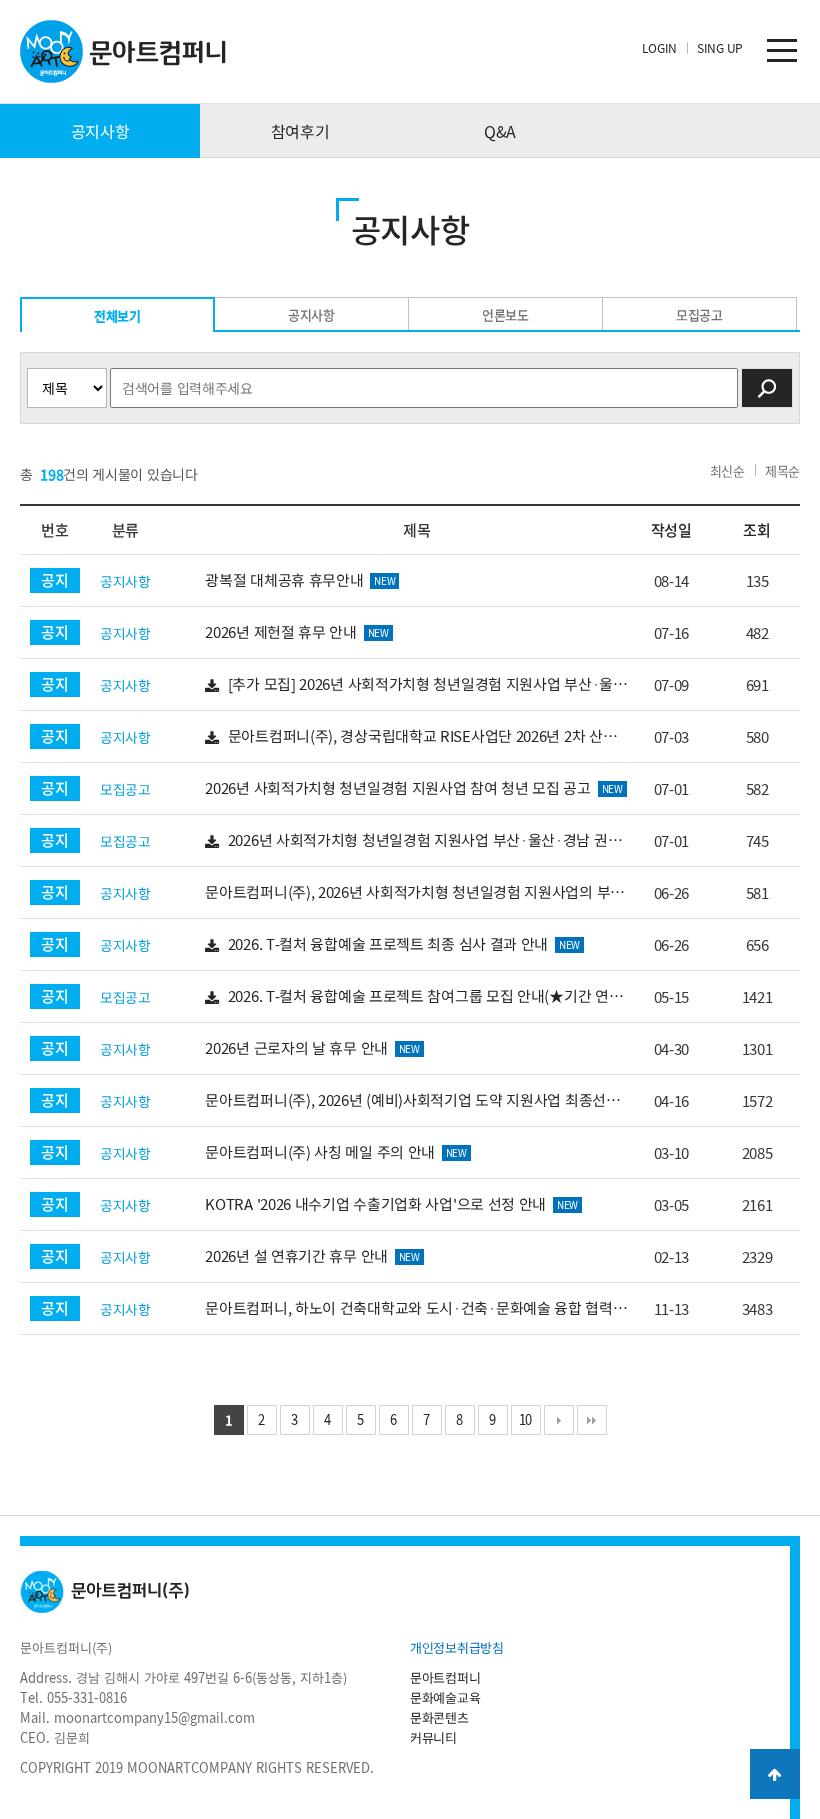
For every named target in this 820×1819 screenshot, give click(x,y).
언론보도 (505, 314)
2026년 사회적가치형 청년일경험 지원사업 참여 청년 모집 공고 (413, 788)
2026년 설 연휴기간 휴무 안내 (312, 1256)
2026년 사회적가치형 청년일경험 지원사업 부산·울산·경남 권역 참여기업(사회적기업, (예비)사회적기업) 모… (413, 840)
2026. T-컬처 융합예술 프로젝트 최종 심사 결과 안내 (402, 944)
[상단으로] (775, 1774)
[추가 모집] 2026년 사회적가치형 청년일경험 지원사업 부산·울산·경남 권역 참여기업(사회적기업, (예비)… (415, 684)
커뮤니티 (433, 1737)
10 (525, 1419)
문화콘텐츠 (439, 1717)
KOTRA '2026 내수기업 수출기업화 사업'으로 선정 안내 (391, 1204)
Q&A (500, 131)
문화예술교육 (445, 1697)
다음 (559, 1420)
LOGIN (660, 48)
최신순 (727, 470)
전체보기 (117, 315)
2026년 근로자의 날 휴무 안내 (312, 1048)
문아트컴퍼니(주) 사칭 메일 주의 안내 (336, 1152)
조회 (756, 530)
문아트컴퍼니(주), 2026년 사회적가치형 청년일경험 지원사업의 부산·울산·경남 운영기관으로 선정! (414, 892)
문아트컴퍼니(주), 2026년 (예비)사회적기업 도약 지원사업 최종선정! (414, 1100)
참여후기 (300, 131)
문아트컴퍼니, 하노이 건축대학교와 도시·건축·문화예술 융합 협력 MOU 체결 (409, 1308)
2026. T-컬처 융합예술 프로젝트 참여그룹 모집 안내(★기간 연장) (419, 996)
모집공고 (699, 314)
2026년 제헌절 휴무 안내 (296, 632)
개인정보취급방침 (457, 1647)
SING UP (720, 48)
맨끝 (592, 1420)
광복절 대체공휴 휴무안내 (300, 580)
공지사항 (100, 131)
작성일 (671, 530)
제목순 (782, 470)
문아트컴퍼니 (445, 1677)
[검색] (767, 388)
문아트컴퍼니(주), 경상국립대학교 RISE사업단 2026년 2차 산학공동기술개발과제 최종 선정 (410, 736)
